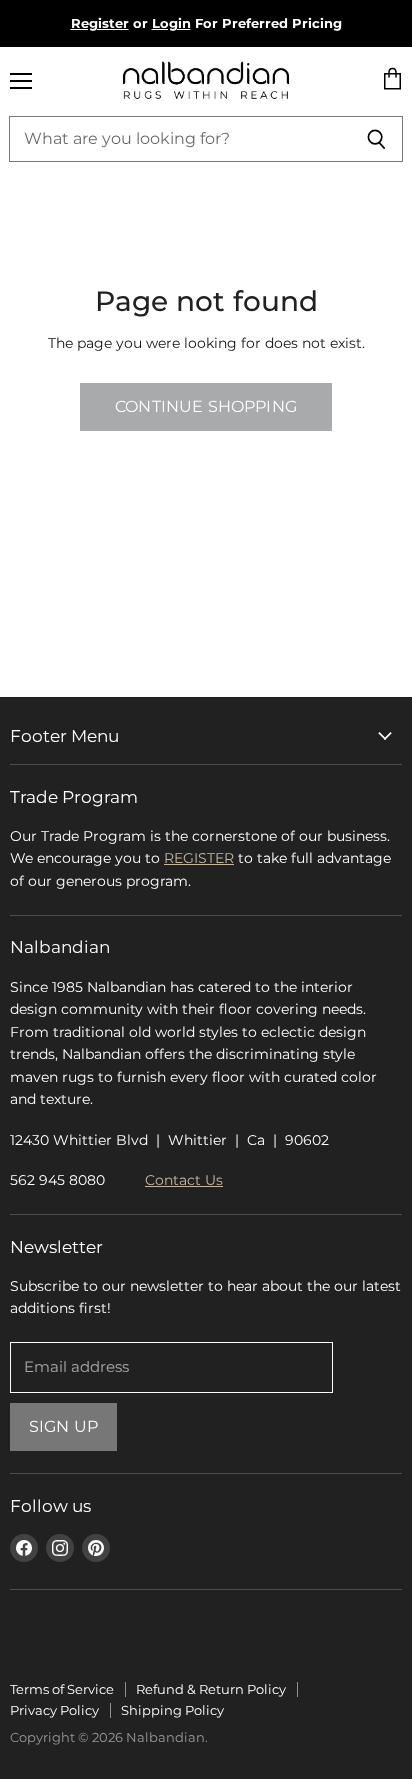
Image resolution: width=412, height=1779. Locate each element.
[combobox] (179, 139)
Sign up (63, 1426)
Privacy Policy (54, 1710)
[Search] (376, 139)
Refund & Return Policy (211, 1689)
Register (100, 23)
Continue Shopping (206, 406)
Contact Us (184, 1180)
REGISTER (199, 858)
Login (171, 23)
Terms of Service (62, 1689)
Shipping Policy (172, 1710)
